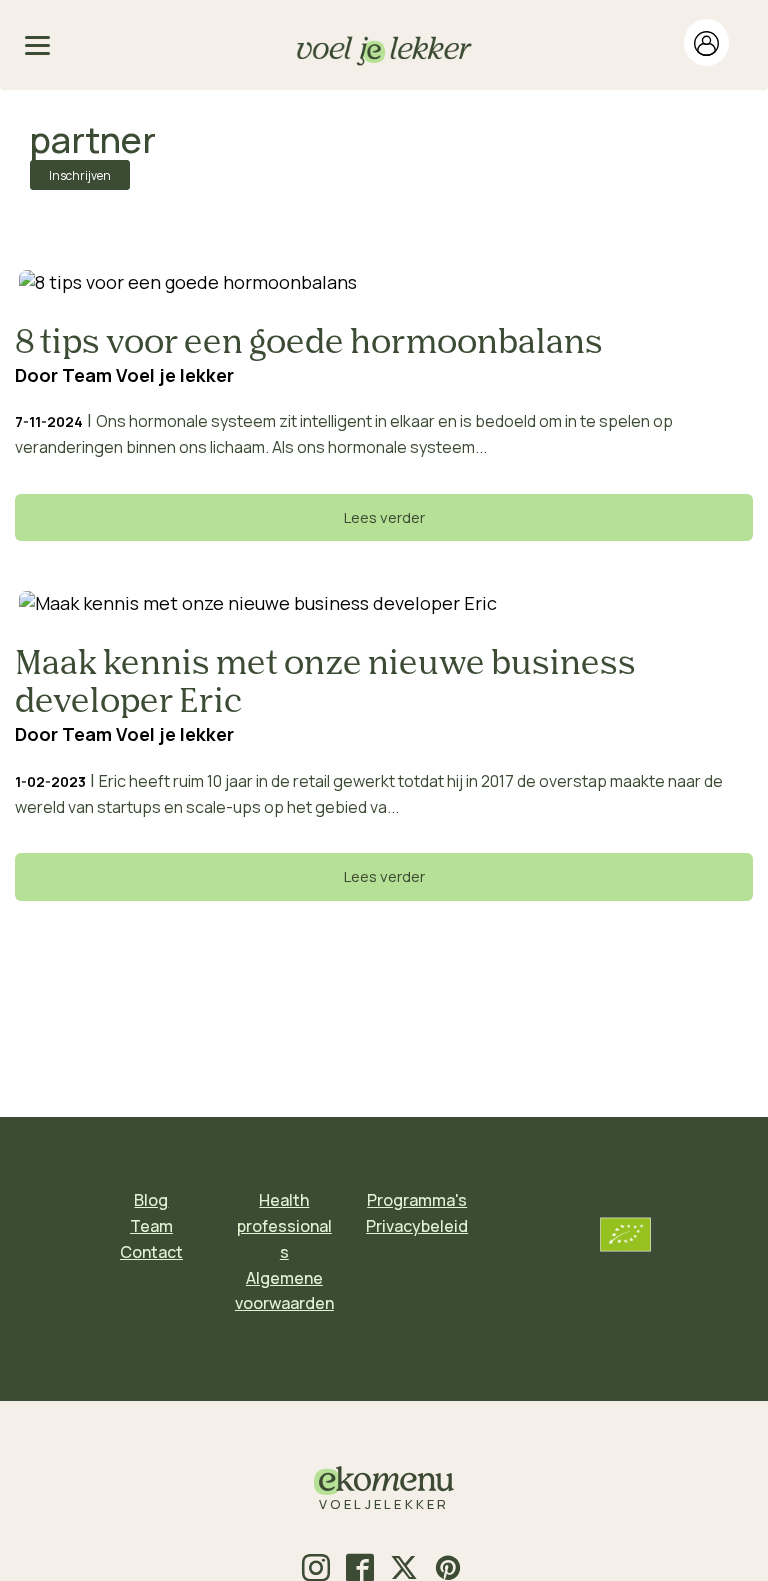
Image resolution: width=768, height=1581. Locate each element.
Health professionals (284, 1225)
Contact (151, 1252)
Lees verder (384, 517)
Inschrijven (80, 175)
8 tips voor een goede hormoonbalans (309, 344)
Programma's (417, 1200)
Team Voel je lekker (148, 375)
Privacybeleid (417, 1226)
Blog (151, 1200)
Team (151, 1226)
